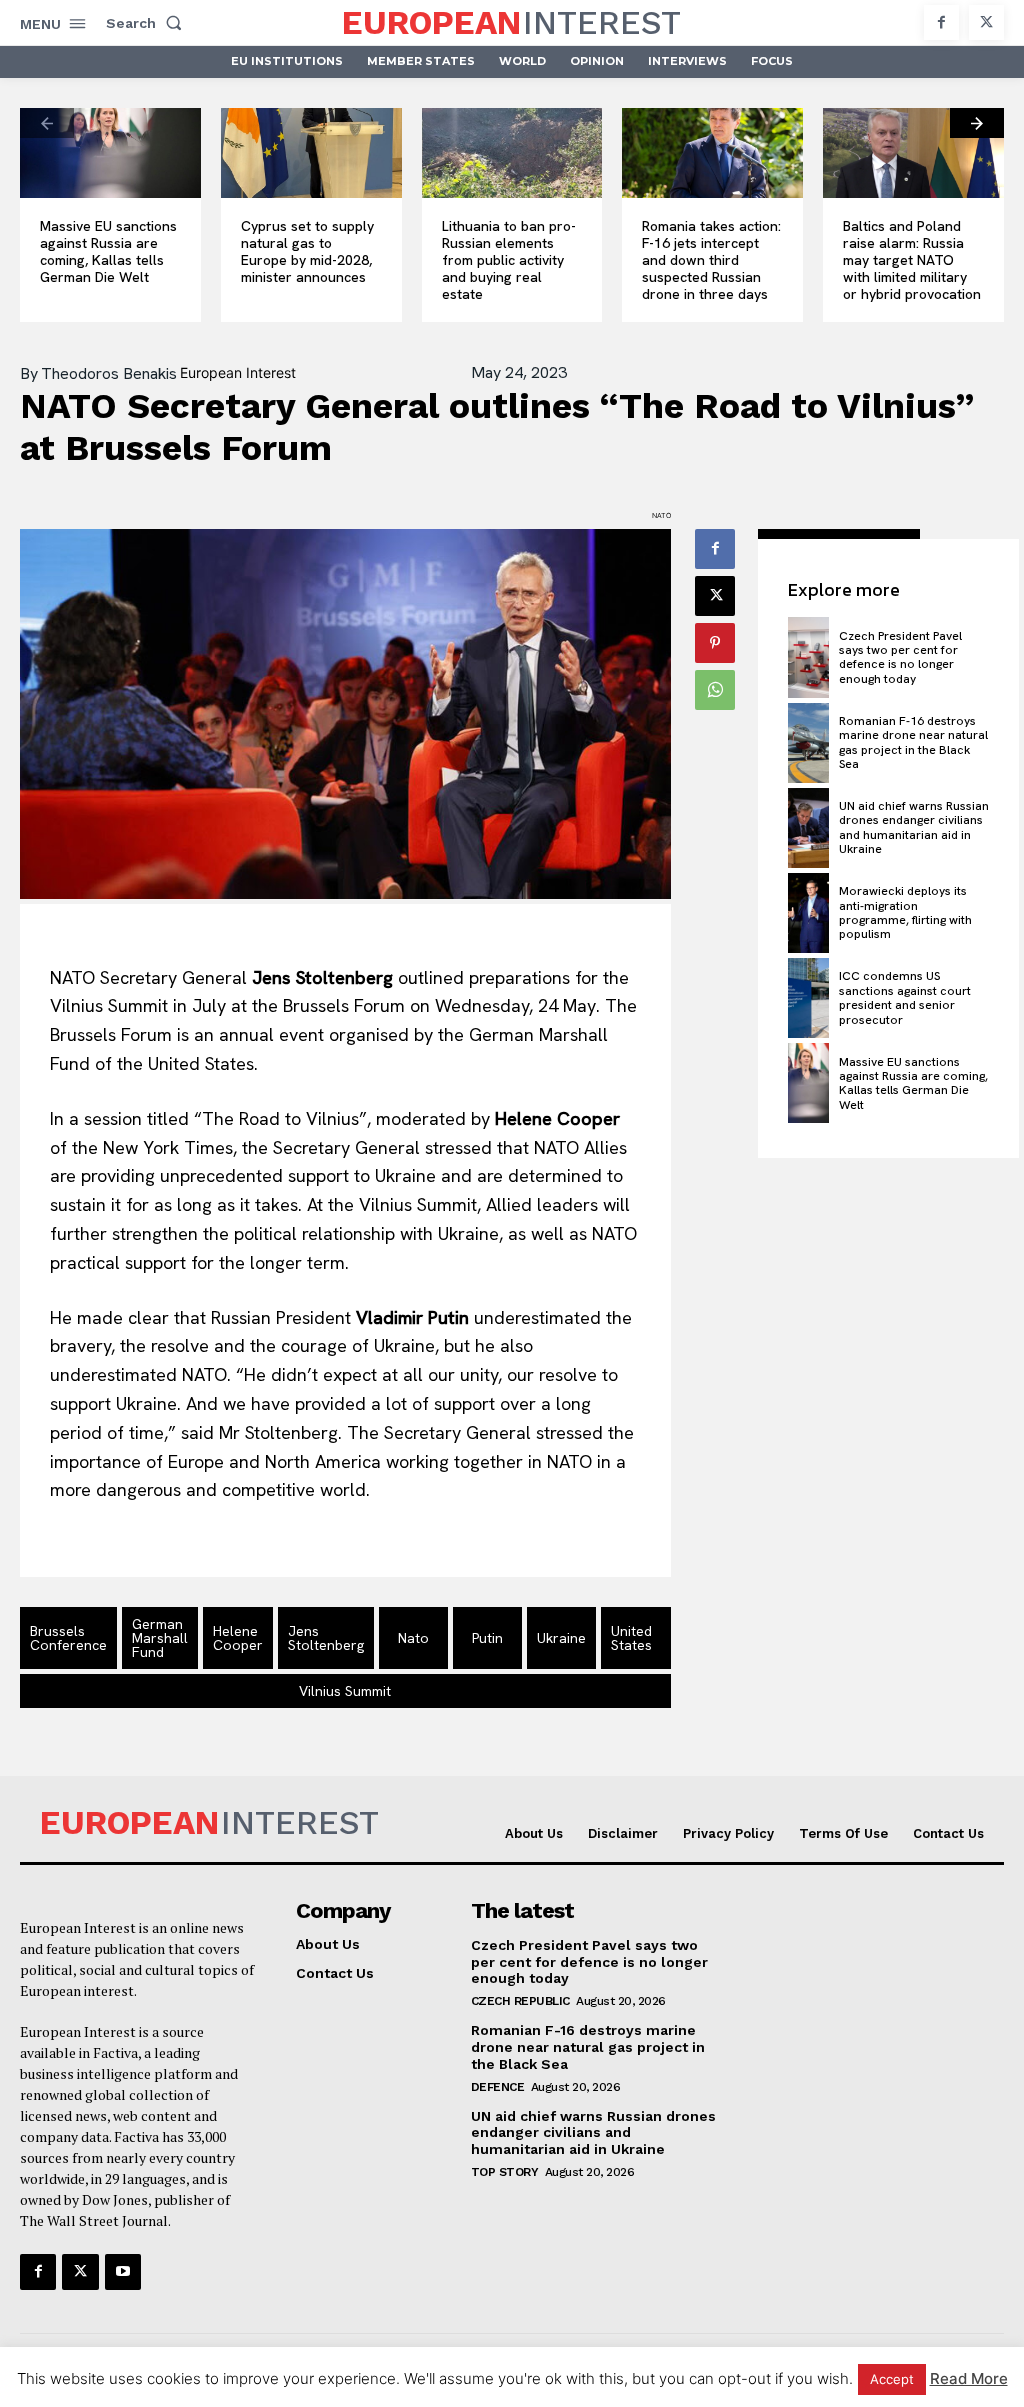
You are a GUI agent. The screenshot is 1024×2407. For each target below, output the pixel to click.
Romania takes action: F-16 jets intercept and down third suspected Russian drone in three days (711, 259)
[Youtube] (123, 2272)
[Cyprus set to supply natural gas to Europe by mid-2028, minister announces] (311, 153)
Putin (487, 1638)
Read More (969, 2378)
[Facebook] (941, 22)
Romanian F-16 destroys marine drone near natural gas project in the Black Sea (913, 742)
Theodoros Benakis (109, 374)
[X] (986, 22)
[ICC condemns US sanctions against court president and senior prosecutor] (808, 998)
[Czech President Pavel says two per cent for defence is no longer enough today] (808, 657)
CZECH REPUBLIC (520, 2001)
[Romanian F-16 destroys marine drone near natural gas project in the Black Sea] (808, 743)
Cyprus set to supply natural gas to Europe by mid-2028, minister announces (307, 251)
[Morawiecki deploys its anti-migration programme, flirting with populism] (808, 913)
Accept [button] (892, 2379)
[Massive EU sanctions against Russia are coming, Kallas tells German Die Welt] (110, 153)
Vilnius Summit (345, 1691)
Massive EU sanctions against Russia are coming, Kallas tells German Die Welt (108, 251)
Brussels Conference (68, 1638)
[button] (148, 23)
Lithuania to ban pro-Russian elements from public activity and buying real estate (509, 259)
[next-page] (977, 123)
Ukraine (561, 1638)
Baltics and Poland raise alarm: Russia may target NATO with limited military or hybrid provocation (912, 259)
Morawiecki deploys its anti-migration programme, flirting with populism (905, 912)
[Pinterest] (715, 643)
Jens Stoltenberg (326, 1638)
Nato (413, 1638)
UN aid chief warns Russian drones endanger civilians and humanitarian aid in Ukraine (914, 827)
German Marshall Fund (160, 1638)
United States (631, 1638)
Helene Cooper (238, 1638)
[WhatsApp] (715, 690)
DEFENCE (498, 2087)
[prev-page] (47, 123)
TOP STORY (505, 2172)
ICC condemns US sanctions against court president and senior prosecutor (905, 997)
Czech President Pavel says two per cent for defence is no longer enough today (900, 657)
